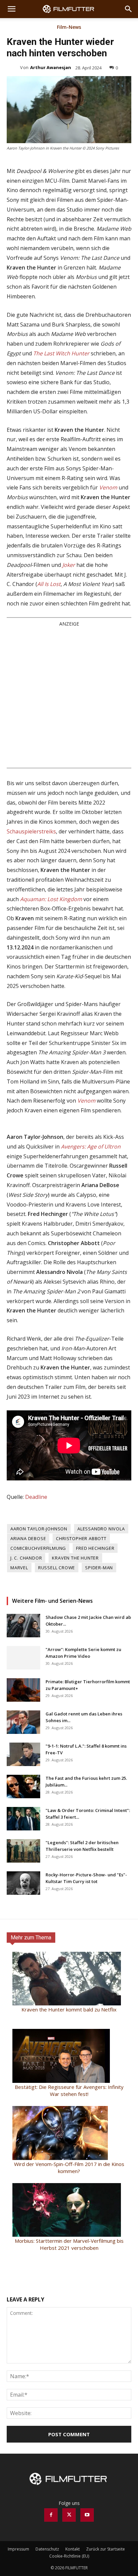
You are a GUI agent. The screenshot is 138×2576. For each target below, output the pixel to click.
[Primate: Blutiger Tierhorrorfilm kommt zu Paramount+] (23, 1776)
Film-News (69, 27)
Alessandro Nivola (101, 1615)
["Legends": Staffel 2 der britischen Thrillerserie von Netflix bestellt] (23, 1937)
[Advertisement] (69, 783)
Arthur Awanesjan (51, 67)
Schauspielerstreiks (31, 918)
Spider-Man (99, 1654)
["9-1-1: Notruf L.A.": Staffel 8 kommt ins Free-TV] (23, 1841)
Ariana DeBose (28, 1625)
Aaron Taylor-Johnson (39, 1615)
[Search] (129, 9)
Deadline (36, 1583)
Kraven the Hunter (75, 1644)
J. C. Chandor (26, 1644)
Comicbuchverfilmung (38, 1635)
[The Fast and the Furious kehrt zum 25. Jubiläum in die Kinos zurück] (23, 1873)
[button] (11, 9)
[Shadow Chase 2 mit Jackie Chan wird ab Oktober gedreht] (23, 1712)
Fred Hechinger (95, 1635)
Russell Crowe (57, 1654)
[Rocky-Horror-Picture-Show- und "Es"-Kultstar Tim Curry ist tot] (23, 1970)
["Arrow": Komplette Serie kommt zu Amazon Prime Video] (23, 1744)
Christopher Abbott (81, 1625)
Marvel (19, 1654)
